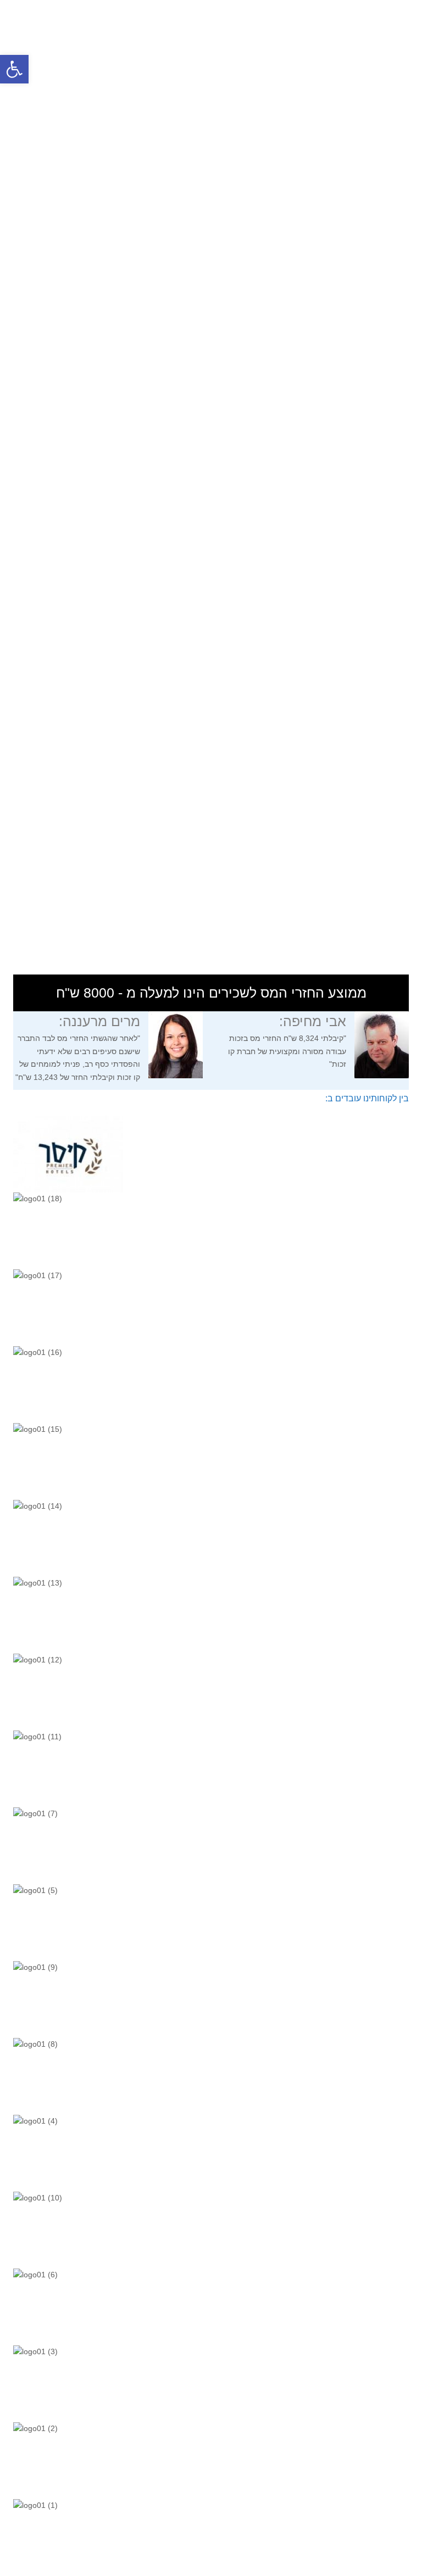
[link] (14, 69)
